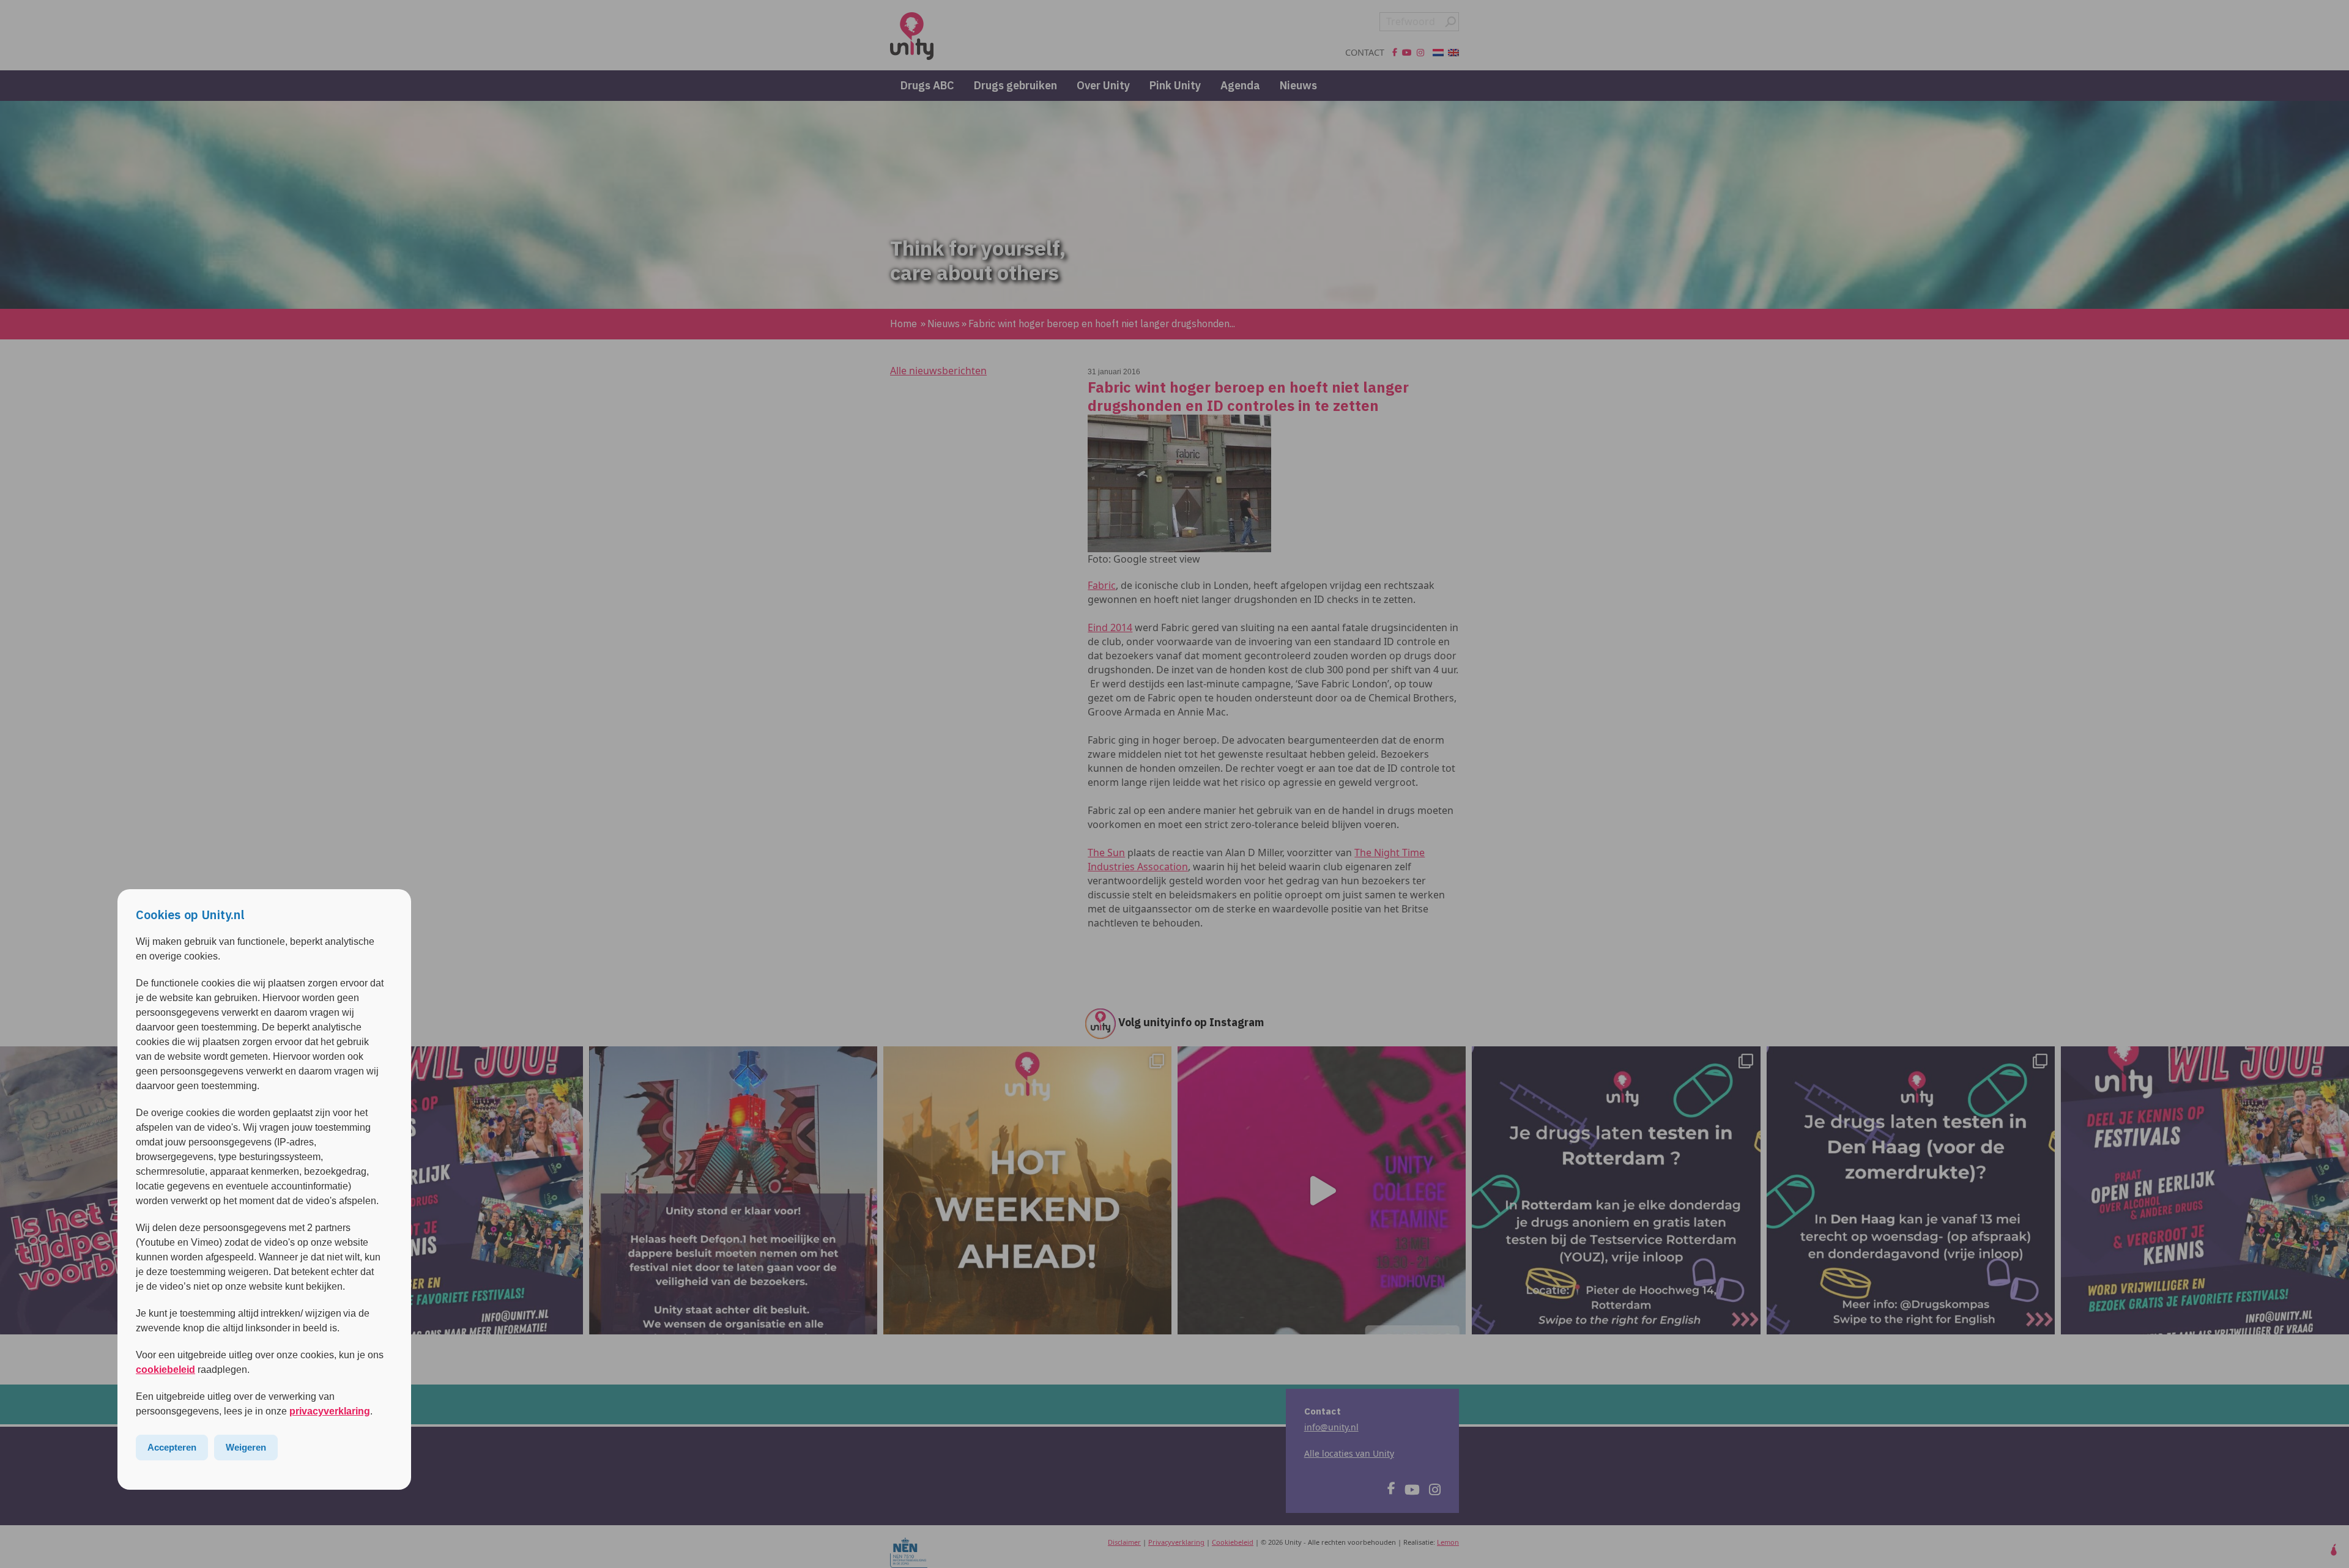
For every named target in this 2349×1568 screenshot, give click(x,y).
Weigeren (246, 1447)
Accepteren (172, 1447)
